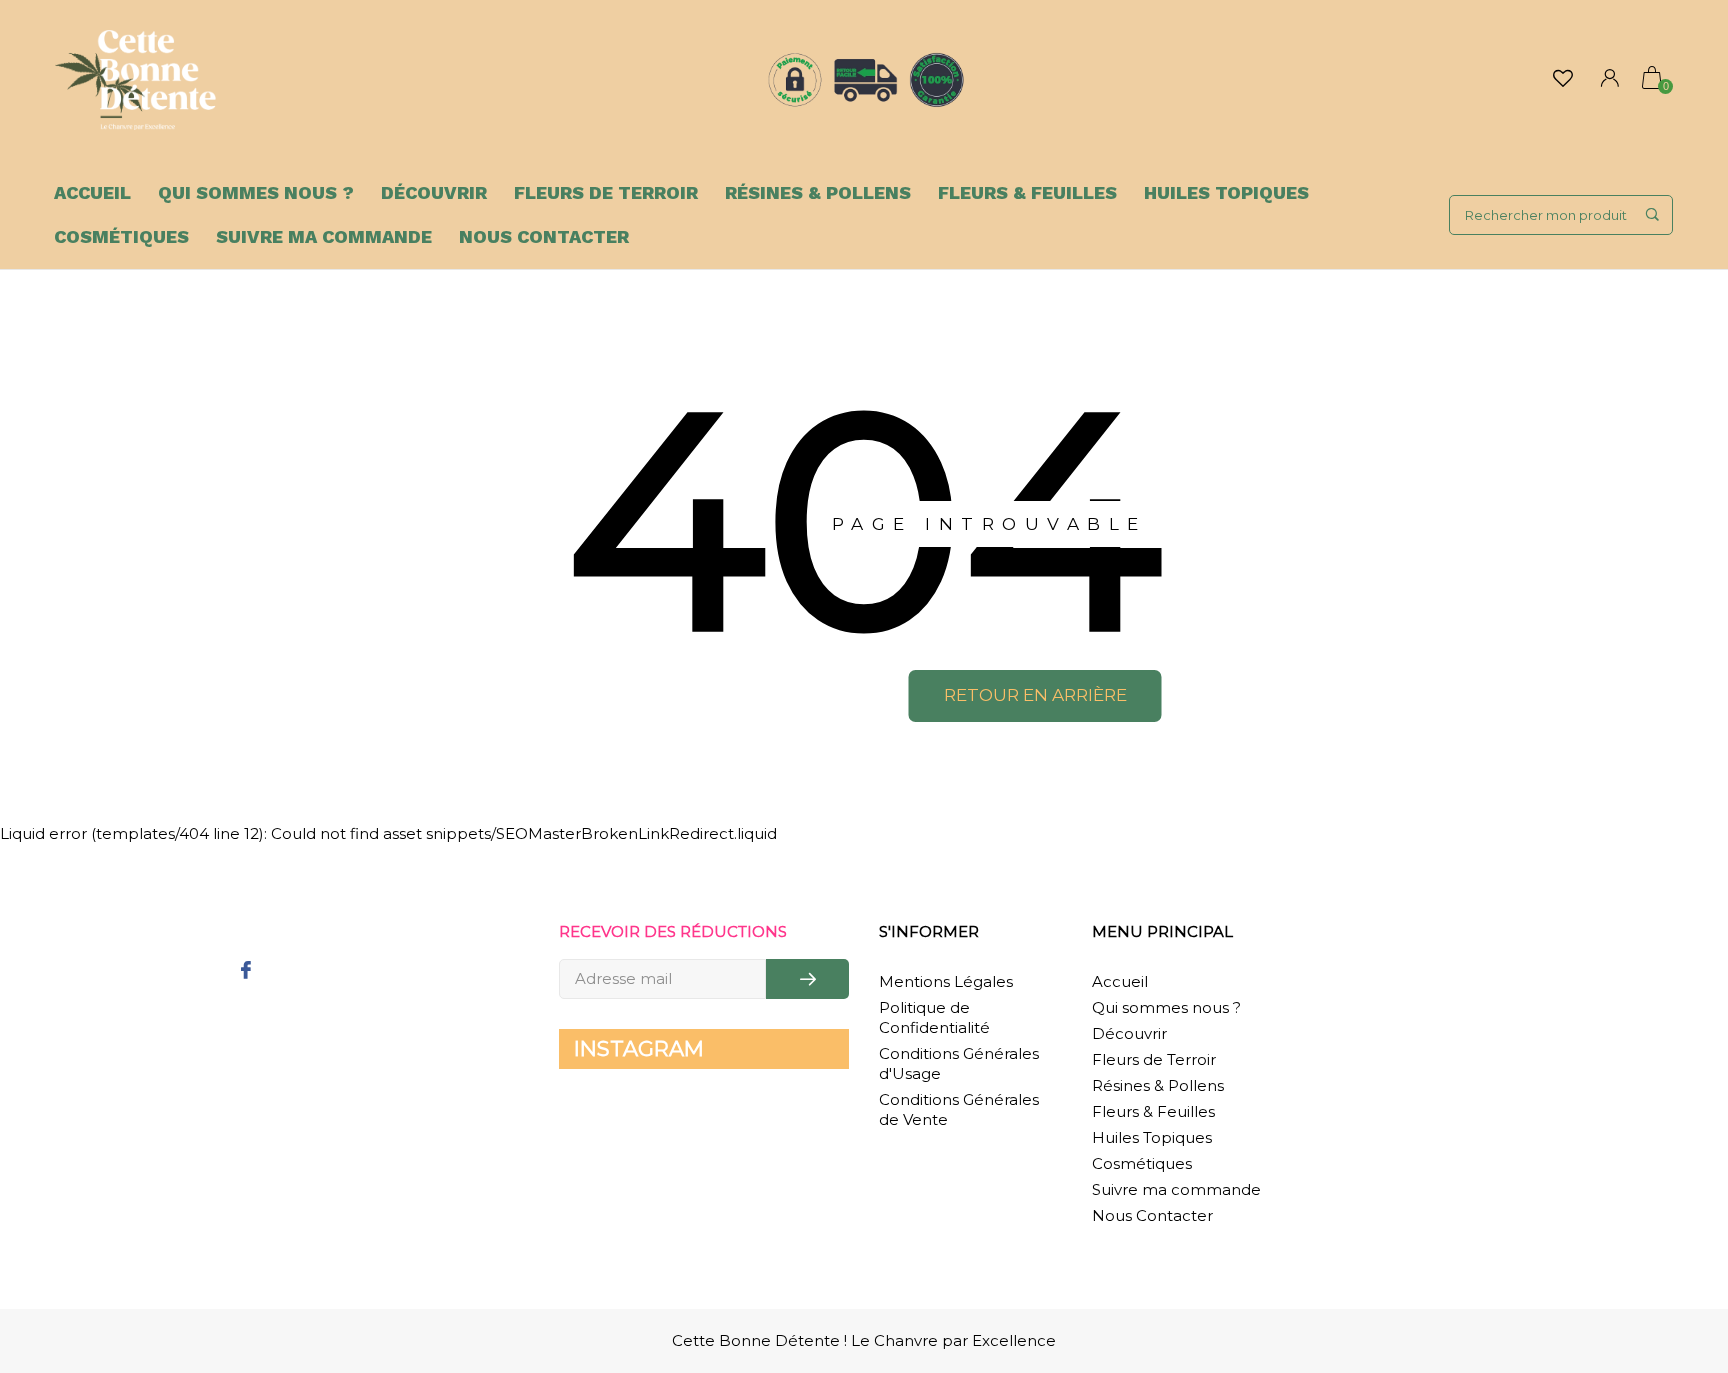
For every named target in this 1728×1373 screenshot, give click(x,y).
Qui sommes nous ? (256, 192)
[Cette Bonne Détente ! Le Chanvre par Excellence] (135, 80)
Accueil (92, 192)
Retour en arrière (1035, 695)
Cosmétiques (121, 236)
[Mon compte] (1610, 80)
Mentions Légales (946, 981)
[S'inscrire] (807, 979)
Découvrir (434, 192)
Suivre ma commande (324, 236)
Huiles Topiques (1226, 192)
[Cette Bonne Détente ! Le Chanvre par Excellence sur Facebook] (245, 972)
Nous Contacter (544, 236)
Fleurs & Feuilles (1027, 192)
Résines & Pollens (818, 192)
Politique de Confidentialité (934, 1017)
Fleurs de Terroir (606, 192)
